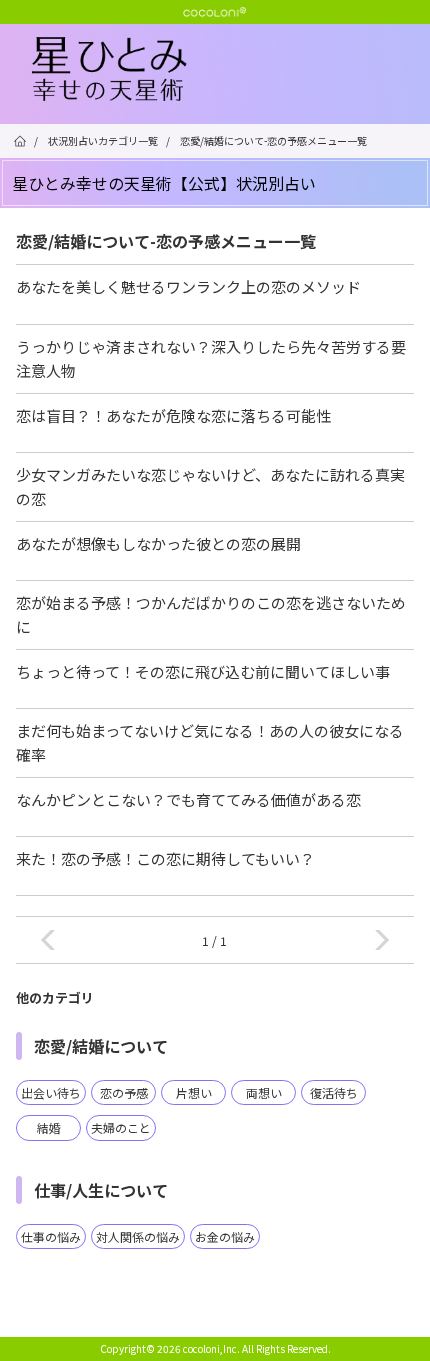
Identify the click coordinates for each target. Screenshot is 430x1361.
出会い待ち (51, 1092)
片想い (194, 1092)
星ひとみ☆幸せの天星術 (231, 70)
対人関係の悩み (138, 1236)
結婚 (49, 1127)
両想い (264, 1092)
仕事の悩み (51, 1236)
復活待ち (334, 1092)
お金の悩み (225, 1236)
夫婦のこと (121, 1127)
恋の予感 (124, 1092)
